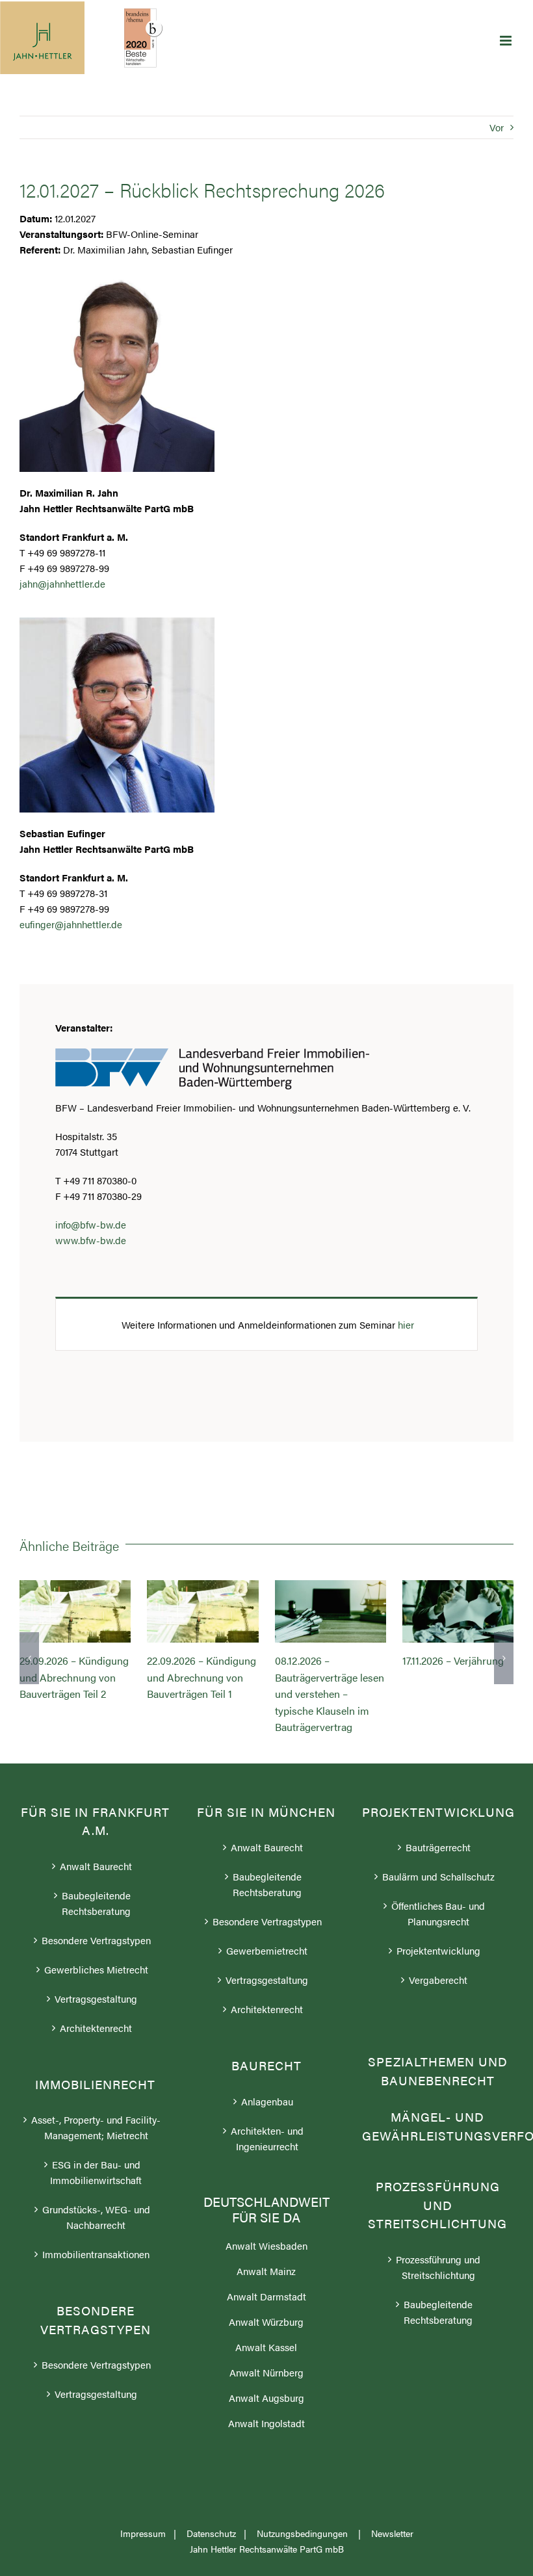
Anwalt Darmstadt (266, 2296)
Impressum (143, 2533)
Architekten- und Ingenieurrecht (267, 2138)
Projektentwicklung (438, 1950)
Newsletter (392, 2533)
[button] (29, 1658)
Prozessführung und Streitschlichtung (438, 2267)
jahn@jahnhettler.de (62, 583)
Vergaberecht (438, 1980)
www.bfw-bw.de (91, 1240)
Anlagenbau (267, 2101)
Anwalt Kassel (266, 2347)
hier (406, 1324)
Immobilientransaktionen (96, 2254)
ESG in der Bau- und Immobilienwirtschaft (96, 2172)
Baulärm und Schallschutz (438, 1876)
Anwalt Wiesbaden (266, 2245)
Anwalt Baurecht (96, 1866)
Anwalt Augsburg (266, 2398)
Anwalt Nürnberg (266, 2372)
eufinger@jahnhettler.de (71, 924)
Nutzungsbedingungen (304, 2533)
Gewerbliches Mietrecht (96, 1969)
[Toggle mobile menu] (507, 41)
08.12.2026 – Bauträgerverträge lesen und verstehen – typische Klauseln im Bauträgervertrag (330, 1611)
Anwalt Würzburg (266, 2322)
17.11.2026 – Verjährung (458, 1611)
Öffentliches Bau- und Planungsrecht (438, 1913)
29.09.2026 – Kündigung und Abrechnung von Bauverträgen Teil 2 (75, 1611)
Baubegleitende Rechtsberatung (96, 1903)
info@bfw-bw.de (91, 1224)
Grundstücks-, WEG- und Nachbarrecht (96, 2217)
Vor (497, 127)
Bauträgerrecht (438, 1847)
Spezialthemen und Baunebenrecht (438, 2071)
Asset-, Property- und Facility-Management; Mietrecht (96, 2127)
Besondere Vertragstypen (96, 1940)
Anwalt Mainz (266, 2271)
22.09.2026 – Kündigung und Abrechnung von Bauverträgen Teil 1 (203, 1611)
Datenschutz (211, 2533)
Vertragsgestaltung (96, 1998)
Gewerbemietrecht (267, 1950)
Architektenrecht (96, 2028)
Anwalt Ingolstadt (266, 2423)
